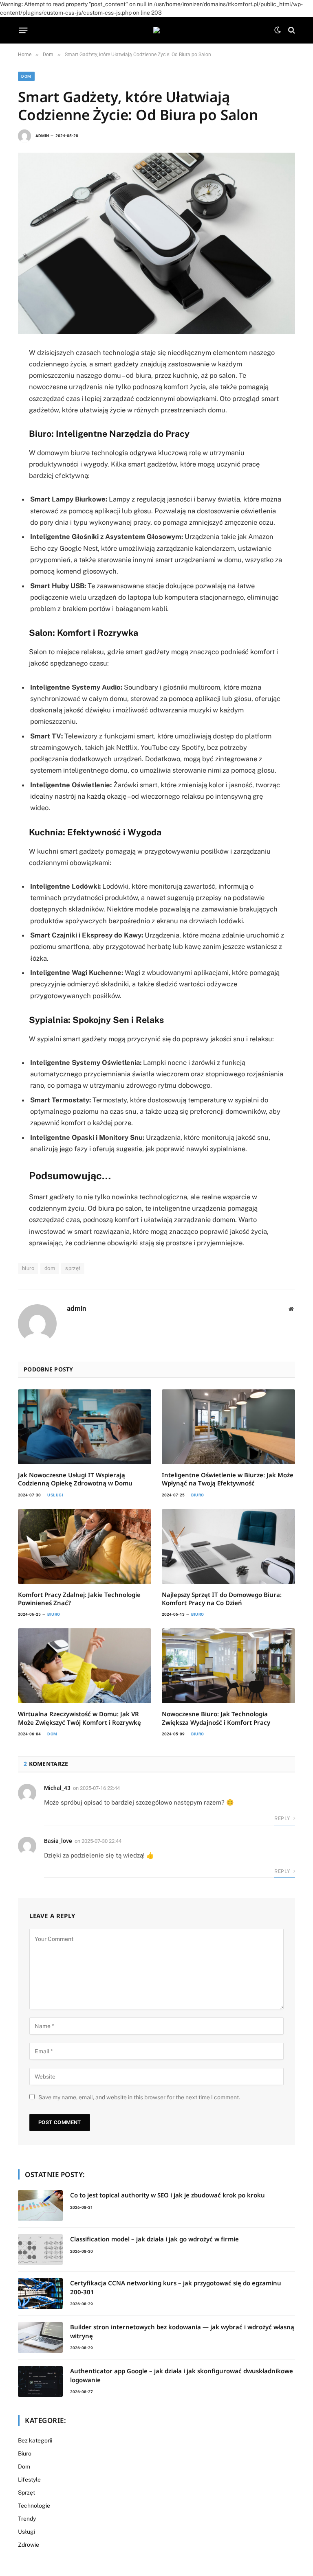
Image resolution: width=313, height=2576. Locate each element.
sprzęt (73, 1268)
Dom (26, 76)
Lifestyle (29, 2480)
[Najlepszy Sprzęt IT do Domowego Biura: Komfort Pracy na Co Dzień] (228, 1546)
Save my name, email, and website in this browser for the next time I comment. (139, 2097)
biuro (28, 1268)
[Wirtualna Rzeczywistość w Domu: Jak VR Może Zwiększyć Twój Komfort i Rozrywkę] (85, 1666)
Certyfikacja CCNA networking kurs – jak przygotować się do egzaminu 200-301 (176, 2287)
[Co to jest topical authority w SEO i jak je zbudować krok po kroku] (40, 2206)
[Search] (291, 30)
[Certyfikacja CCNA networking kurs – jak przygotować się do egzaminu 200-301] (40, 2293)
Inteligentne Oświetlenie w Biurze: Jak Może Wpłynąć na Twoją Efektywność (228, 1479)
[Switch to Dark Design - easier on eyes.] (278, 30)
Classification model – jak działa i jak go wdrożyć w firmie (154, 2239)
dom (50, 1268)
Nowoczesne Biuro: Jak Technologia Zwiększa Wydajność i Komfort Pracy (216, 1718)
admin (42, 136)
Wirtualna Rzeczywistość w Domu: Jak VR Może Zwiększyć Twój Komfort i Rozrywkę (79, 1718)
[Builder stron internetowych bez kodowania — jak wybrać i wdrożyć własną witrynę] (40, 2337)
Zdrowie (29, 2545)
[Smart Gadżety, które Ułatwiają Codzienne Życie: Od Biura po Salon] (156, 243)
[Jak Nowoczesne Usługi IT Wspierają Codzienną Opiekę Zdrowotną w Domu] (85, 1427)
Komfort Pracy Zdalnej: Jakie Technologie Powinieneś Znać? (79, 1599)
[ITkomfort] (156, 30)
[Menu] (23, 30)
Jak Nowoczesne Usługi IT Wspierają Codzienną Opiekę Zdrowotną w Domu (75, 1479)
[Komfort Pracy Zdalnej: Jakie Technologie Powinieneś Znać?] (85, 1546)
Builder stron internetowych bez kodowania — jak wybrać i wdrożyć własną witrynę (182, 2331)
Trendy (27, 2519)
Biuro (198, 1495)
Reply (283, 1818)
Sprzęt (26, 2493)
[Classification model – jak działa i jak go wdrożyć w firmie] (40, 2250)
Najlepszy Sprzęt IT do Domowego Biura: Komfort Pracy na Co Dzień (222, 1599)
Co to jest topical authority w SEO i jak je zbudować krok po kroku (168, 2195)
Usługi (55, 1495)
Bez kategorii (35, 2440)
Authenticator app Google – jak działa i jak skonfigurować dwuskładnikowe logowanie (182, 2375)
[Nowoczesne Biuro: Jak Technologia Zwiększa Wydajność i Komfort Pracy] (228, 1666)
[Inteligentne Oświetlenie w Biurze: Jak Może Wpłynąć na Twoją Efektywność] (228, 1427)
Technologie (34, 2506)
